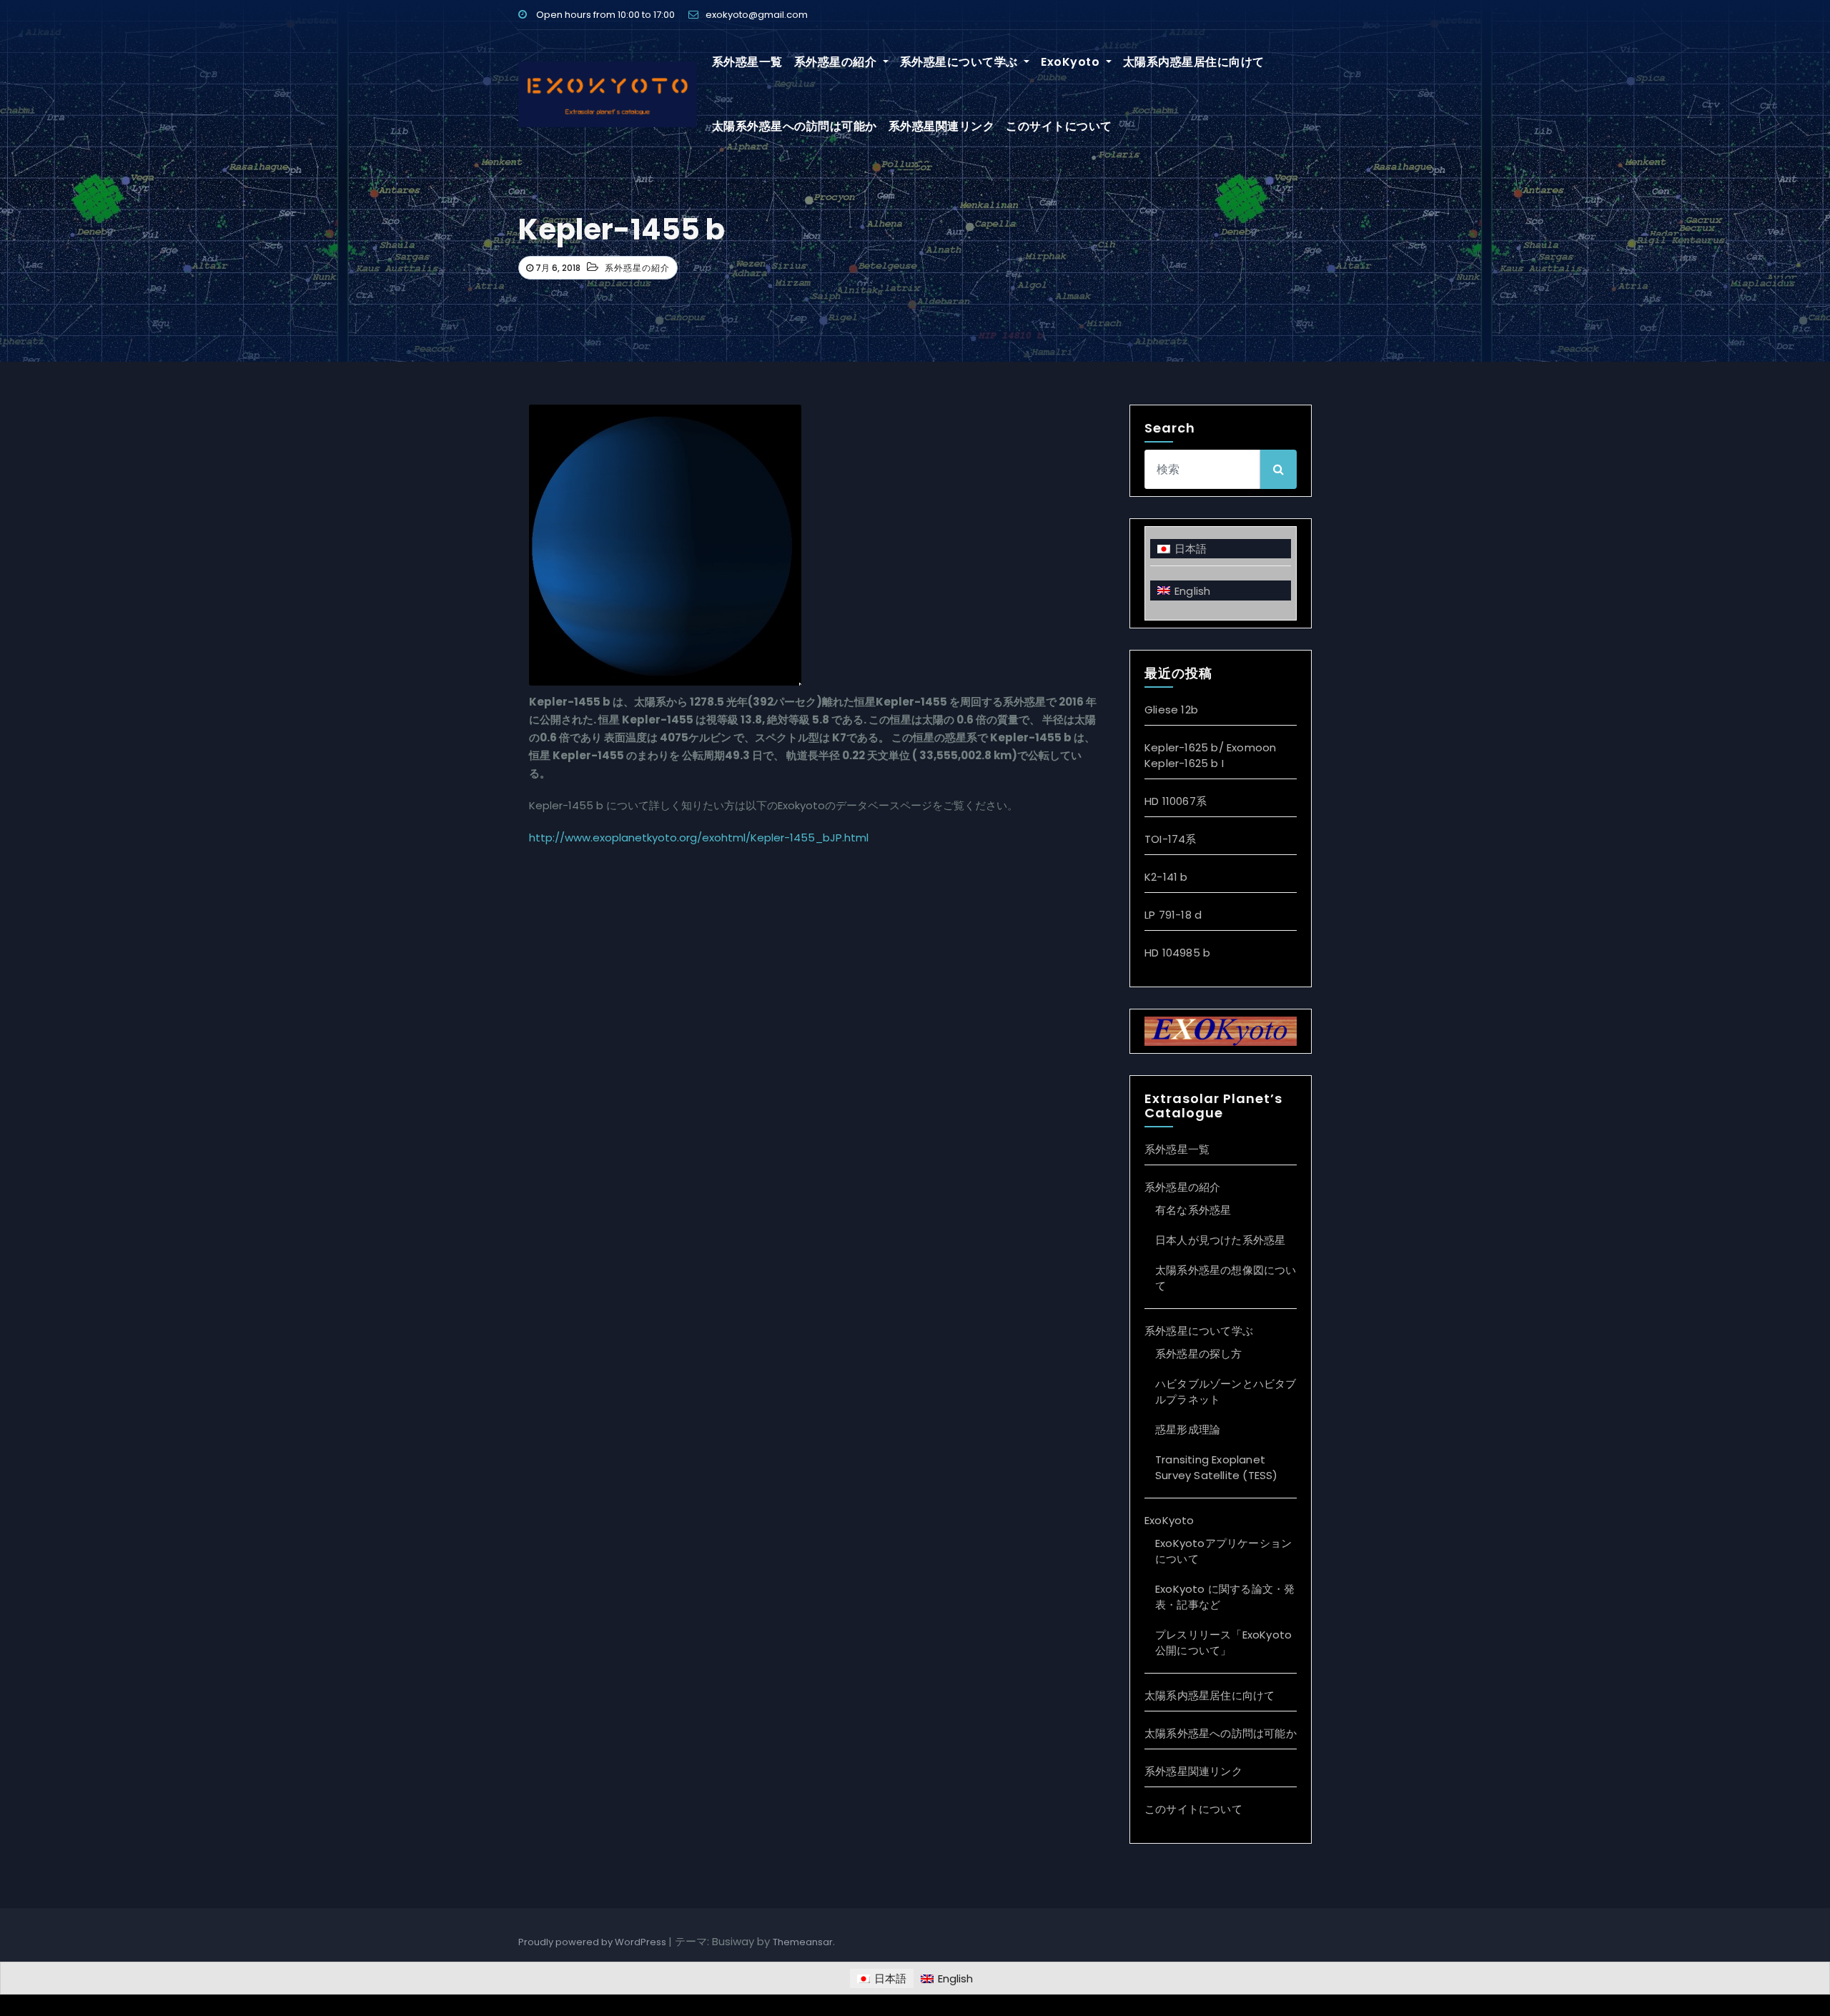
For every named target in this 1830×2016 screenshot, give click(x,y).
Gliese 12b (1171, 710)
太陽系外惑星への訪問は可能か (795, 126)
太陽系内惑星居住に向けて (1194, 62)
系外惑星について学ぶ (961, 62)
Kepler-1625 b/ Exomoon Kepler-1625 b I (1210, 755)
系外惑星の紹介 (837, 62)
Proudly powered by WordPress (593, 1942)
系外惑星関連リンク (942, 126)
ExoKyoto (1072, 62)
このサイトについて (1059, 126)
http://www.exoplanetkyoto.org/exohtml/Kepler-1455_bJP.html (699, 837)
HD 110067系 (1176, 801)
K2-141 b (1166, 877)
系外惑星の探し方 (1199, 1354)
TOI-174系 (1171, 839)
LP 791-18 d (1173, 915)
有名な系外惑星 (1193, 1210)
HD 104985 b (1177, 953)
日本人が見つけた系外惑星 (1220, 1240)
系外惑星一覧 (747, 62)
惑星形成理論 (1188, 1429)
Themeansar (803, 1942)
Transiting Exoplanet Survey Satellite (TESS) (1217, 1467)
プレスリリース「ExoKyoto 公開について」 (1223, 1642)
